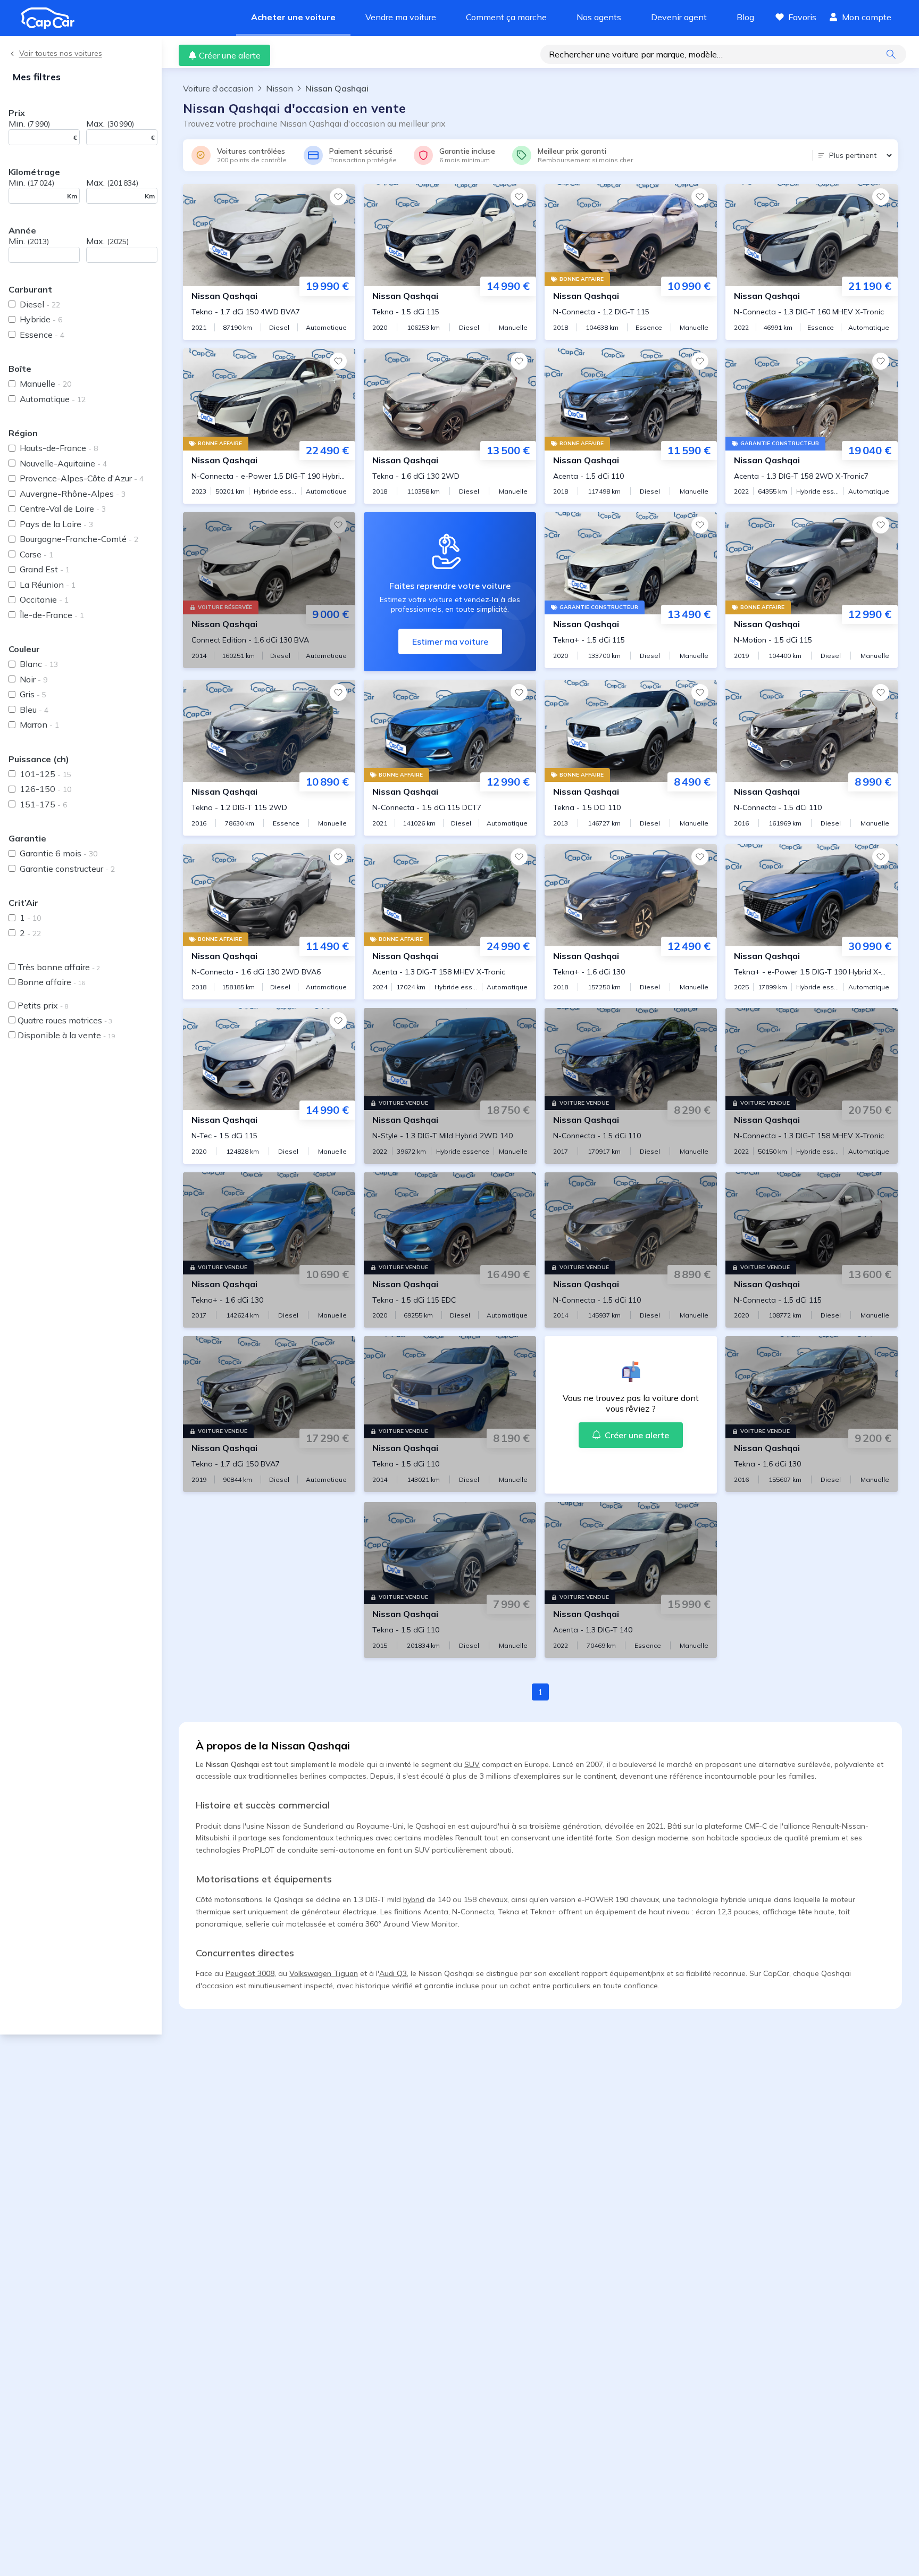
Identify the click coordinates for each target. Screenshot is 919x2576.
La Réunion (48, 585)
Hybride (41, 319)
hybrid (414, 1899)
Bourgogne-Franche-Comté (79, 539)
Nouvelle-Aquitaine (63, 463)
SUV (472, 1764)
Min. (29, 123)
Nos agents (599, 17)
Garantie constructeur (67, 869)
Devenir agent (679, 17)
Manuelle (45, 384)
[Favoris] (338, 197)
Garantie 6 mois (59, 853)
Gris (33, 694)
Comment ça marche (506, 17)
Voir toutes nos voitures (61, 53)
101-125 (45, 774)
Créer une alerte (230, 55)
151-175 (43, 804)
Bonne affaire (51, 982)
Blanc (39, 664)
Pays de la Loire (56, 524)
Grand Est (45, 569)
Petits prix (43, 1005)
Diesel (40, 304)
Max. (110, 123)
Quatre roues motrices (65, 1020)
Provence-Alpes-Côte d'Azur (82, 478)
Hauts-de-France (59, 448)
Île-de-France (52, 615)
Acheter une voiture (293, 17)
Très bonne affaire (59, 967)
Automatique (53, 399)
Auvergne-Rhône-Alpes (73, 494)
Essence (42, 335)
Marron (39, 724)
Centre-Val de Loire (63, 508)
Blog (745, 17)
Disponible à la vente (66, 1035)
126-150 (45, 789)
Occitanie (44, 599)
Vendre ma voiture (401, 17)
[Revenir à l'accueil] (52, 18)
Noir (34, 679)
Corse (36, 554)
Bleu (34, 710)
